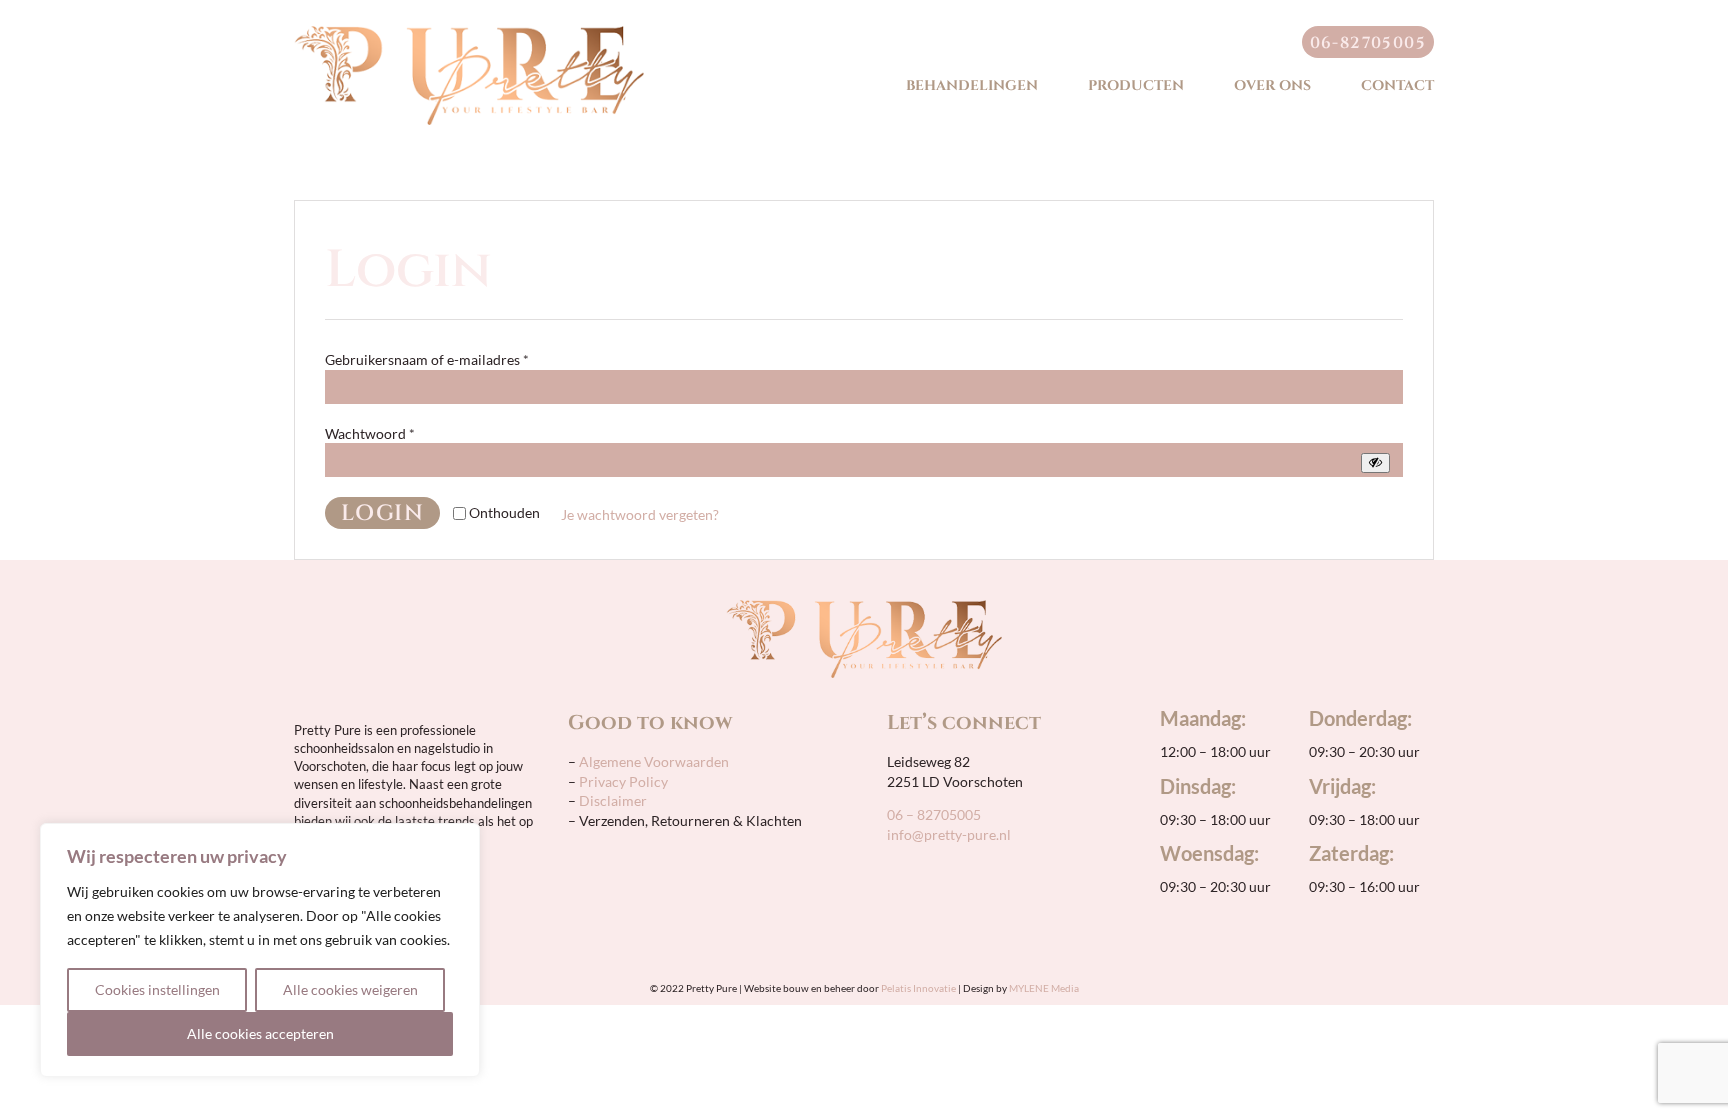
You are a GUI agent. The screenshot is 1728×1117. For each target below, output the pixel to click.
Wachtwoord (370, 433)
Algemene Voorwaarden (652, 761)
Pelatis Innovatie (918, 988)
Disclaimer (613, 800)
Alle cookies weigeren (350, 989)
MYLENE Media (1044, 988)
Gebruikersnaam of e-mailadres (427, 359)
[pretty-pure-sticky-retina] (469, 32)
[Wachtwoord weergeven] (1375, 462)
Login (382, 513)
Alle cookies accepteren (260, 1033)
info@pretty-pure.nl (949, 834)
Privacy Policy (623, 781)
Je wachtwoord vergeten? (640, 514)
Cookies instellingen (157, 989)
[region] (260, 950)
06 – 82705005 (934, 814)
